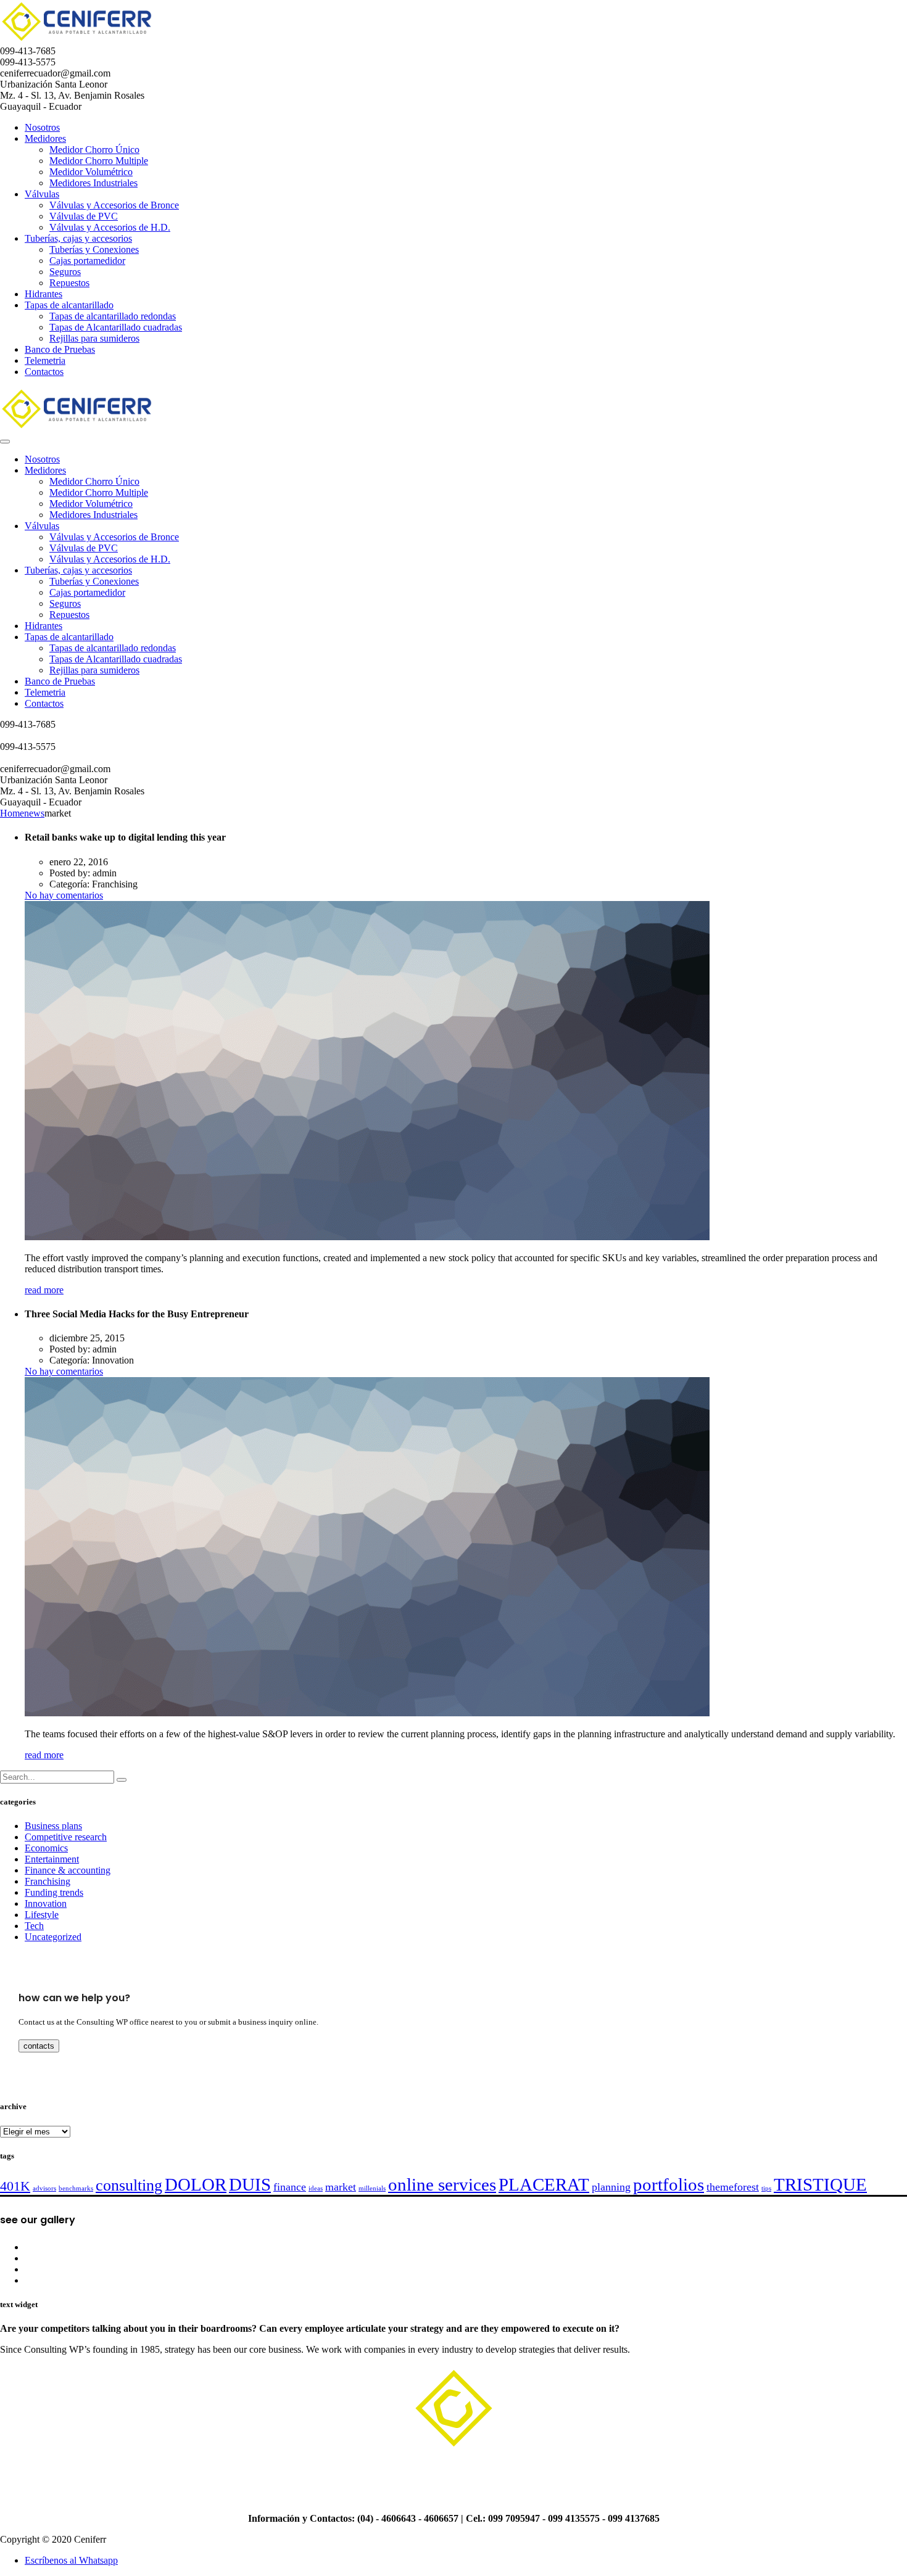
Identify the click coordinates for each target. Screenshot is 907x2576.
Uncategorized (53, 1937)
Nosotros (42, 127)
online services (442, 2184)
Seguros (65, 272)
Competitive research (66, 1837)
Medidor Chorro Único (94, 150)
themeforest (733, 2187)
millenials (372, 2188)
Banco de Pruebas (60, 349)
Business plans (53, 1826)
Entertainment (52, 1859)
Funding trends (54, 1892)
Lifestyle (42, 1915)
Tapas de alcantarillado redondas (113, 316)
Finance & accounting (68, 1870)
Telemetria (45, 360)
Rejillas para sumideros (94, 338)
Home (12, 813)
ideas (316, 2188)
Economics (46, 1848)
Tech (34, 1926)
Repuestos (69, 283)
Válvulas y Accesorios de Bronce (114, 205)
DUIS (250, 2184)
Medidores (45, 138)
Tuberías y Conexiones (94, 249)
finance (290, 2187)
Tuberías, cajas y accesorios (78, 238)
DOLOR (196, 2184)
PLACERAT (544, 2184)
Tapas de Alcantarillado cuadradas (116, 327)
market (341, 2187)
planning (611, 2187)
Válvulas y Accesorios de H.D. (110, 227)
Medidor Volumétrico (91, 172)
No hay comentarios (64, 895)
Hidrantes (43, 294)
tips (766, 2188)
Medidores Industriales (93, 183)
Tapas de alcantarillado (69, 305)
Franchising (48, 1881)
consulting (129, 2185)
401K (15, 2186)
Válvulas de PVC (84, 216)
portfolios (669, 2184)
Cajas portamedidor (87, 261)
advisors (44, 2188)
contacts (39, 2046)
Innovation (46, 1903)
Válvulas (42, 194)
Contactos (44, 372)
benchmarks (76, 2188)
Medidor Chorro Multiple (99, 161)
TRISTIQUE (820, 2184)
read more (44, 1290)
